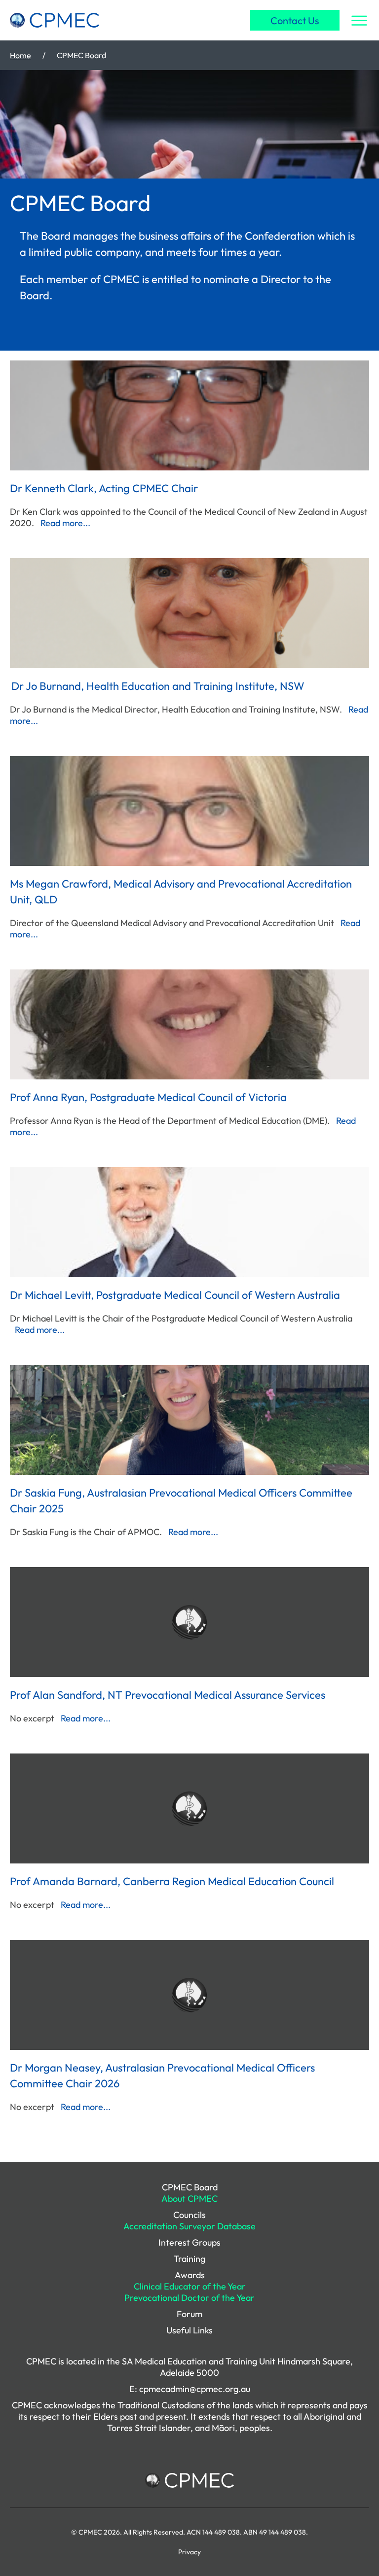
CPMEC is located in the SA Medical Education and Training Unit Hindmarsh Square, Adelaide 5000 (189, 2367)
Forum (189, 2314)
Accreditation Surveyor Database (189, 2226)
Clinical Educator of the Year (190, 2286)
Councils (189, 2215)
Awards (190, 2275)
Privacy (189, 2552)
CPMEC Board (190, 2187)
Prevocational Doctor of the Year (189, 2298)
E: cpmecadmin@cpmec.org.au (190, 2389)
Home (20, 55)
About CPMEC (189, 2199)
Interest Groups (189, 2242)
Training (189, 2259)
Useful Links (189, 2330)
